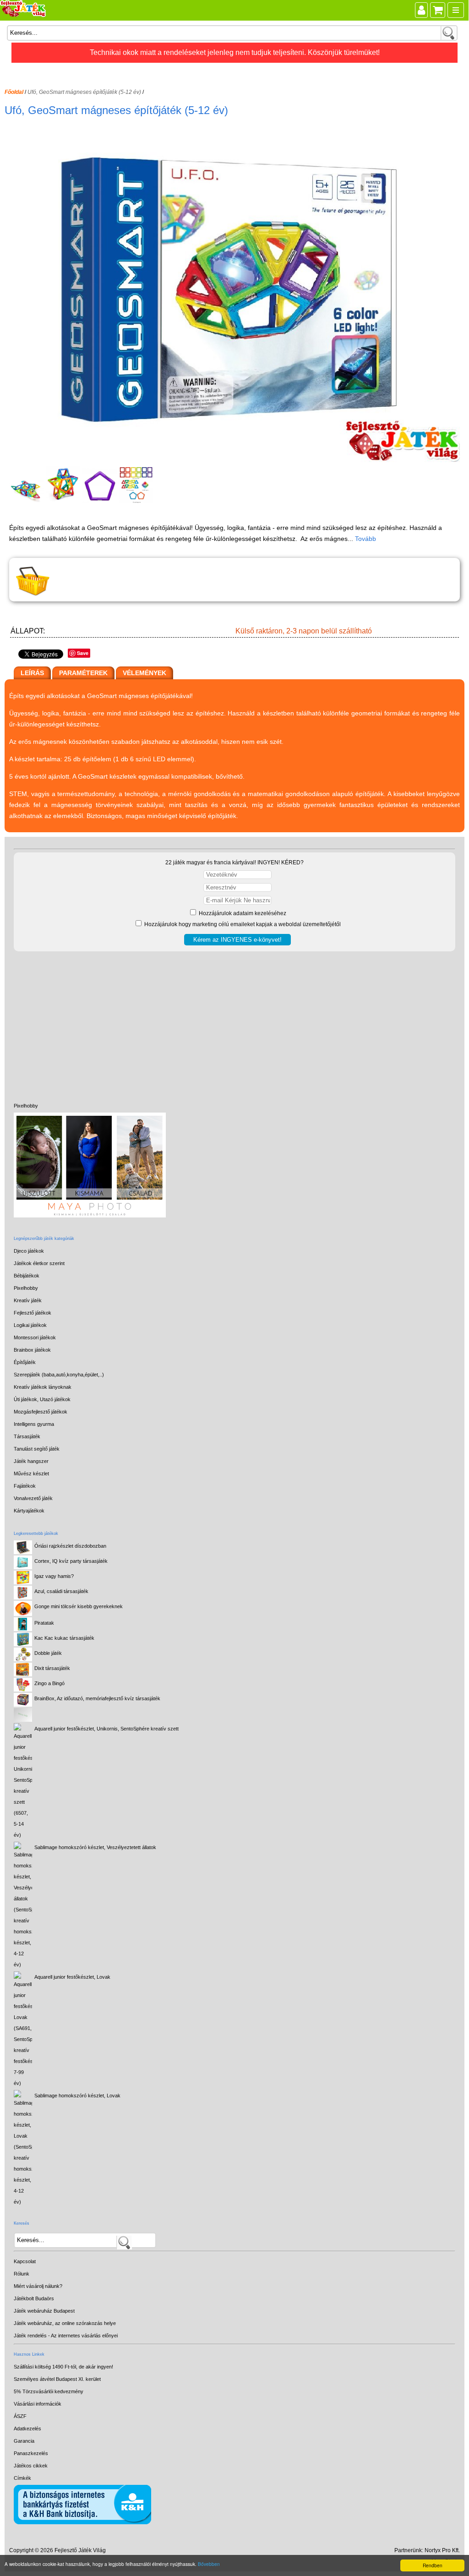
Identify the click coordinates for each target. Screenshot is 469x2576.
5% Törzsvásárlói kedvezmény (49, 2391)
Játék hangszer (31, 1461)
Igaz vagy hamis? (54, 1576)
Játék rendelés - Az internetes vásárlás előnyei (66, 2336)
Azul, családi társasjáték (61, 1591)
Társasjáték (27, 1436)
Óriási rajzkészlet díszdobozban (70, 1546)
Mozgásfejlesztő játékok (41, 1412)
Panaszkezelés (31, 2453)
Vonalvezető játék (33, 1498)
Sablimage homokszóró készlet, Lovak (77, 2096)
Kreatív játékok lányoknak (43, 1387)
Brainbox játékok (32, 1350)
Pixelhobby (26, 1106)
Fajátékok (25, 1486)
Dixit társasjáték (52, 1668)
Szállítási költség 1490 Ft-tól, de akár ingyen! (63, 2367)
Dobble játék (48, 1653)
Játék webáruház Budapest (44, 2311)
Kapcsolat (25, 2261)
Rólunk (22, 2274)
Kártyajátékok (29, 1511)
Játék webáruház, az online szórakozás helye (65, 2323)
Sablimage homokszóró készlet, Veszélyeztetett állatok (95, 1847)
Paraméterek (83, 673)
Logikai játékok (30, 1325)
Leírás (32, 673)
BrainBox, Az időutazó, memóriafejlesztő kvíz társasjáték (97, 1698)
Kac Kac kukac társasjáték (64, 1638)
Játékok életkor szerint (39, 1263)
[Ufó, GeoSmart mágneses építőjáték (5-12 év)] (236, 460)
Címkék (22, 2478)
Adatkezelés (27, 2429)
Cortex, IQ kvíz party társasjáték (71, 1561)
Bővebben (209, 2564)
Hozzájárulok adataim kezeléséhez (242, 913)
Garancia (24, 2441)
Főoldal (14, 92)
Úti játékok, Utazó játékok (42, 1399)
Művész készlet (31, 1474)
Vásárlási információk (38, 2404)
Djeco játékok (29, 1251)
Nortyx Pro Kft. (442, 2550)
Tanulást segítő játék (37, 1449)
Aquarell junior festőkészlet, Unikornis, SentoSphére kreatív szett (106, 1729)
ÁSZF (20, 2416)
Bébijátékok (27, 1276)
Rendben (433, 2565)
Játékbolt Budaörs (34, 2298)
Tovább (365, 539)
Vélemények (145, 673)
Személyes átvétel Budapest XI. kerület (57, 2379)
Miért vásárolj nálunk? (38, 2286)
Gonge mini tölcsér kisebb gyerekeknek (79, 1606)
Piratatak (44, 1623)
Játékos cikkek (31, 2466)
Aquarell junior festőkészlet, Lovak (72, 1977)
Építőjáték (25, 1362)
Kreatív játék (28, 1300)
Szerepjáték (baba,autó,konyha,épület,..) (59, 1375)
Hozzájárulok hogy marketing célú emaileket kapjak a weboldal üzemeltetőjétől (242, 924)
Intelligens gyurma (34, 1424)
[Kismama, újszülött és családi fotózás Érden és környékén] (90, 1216)
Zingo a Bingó (49, 1683)
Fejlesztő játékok (33, 1313)
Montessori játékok (35, 1337)
